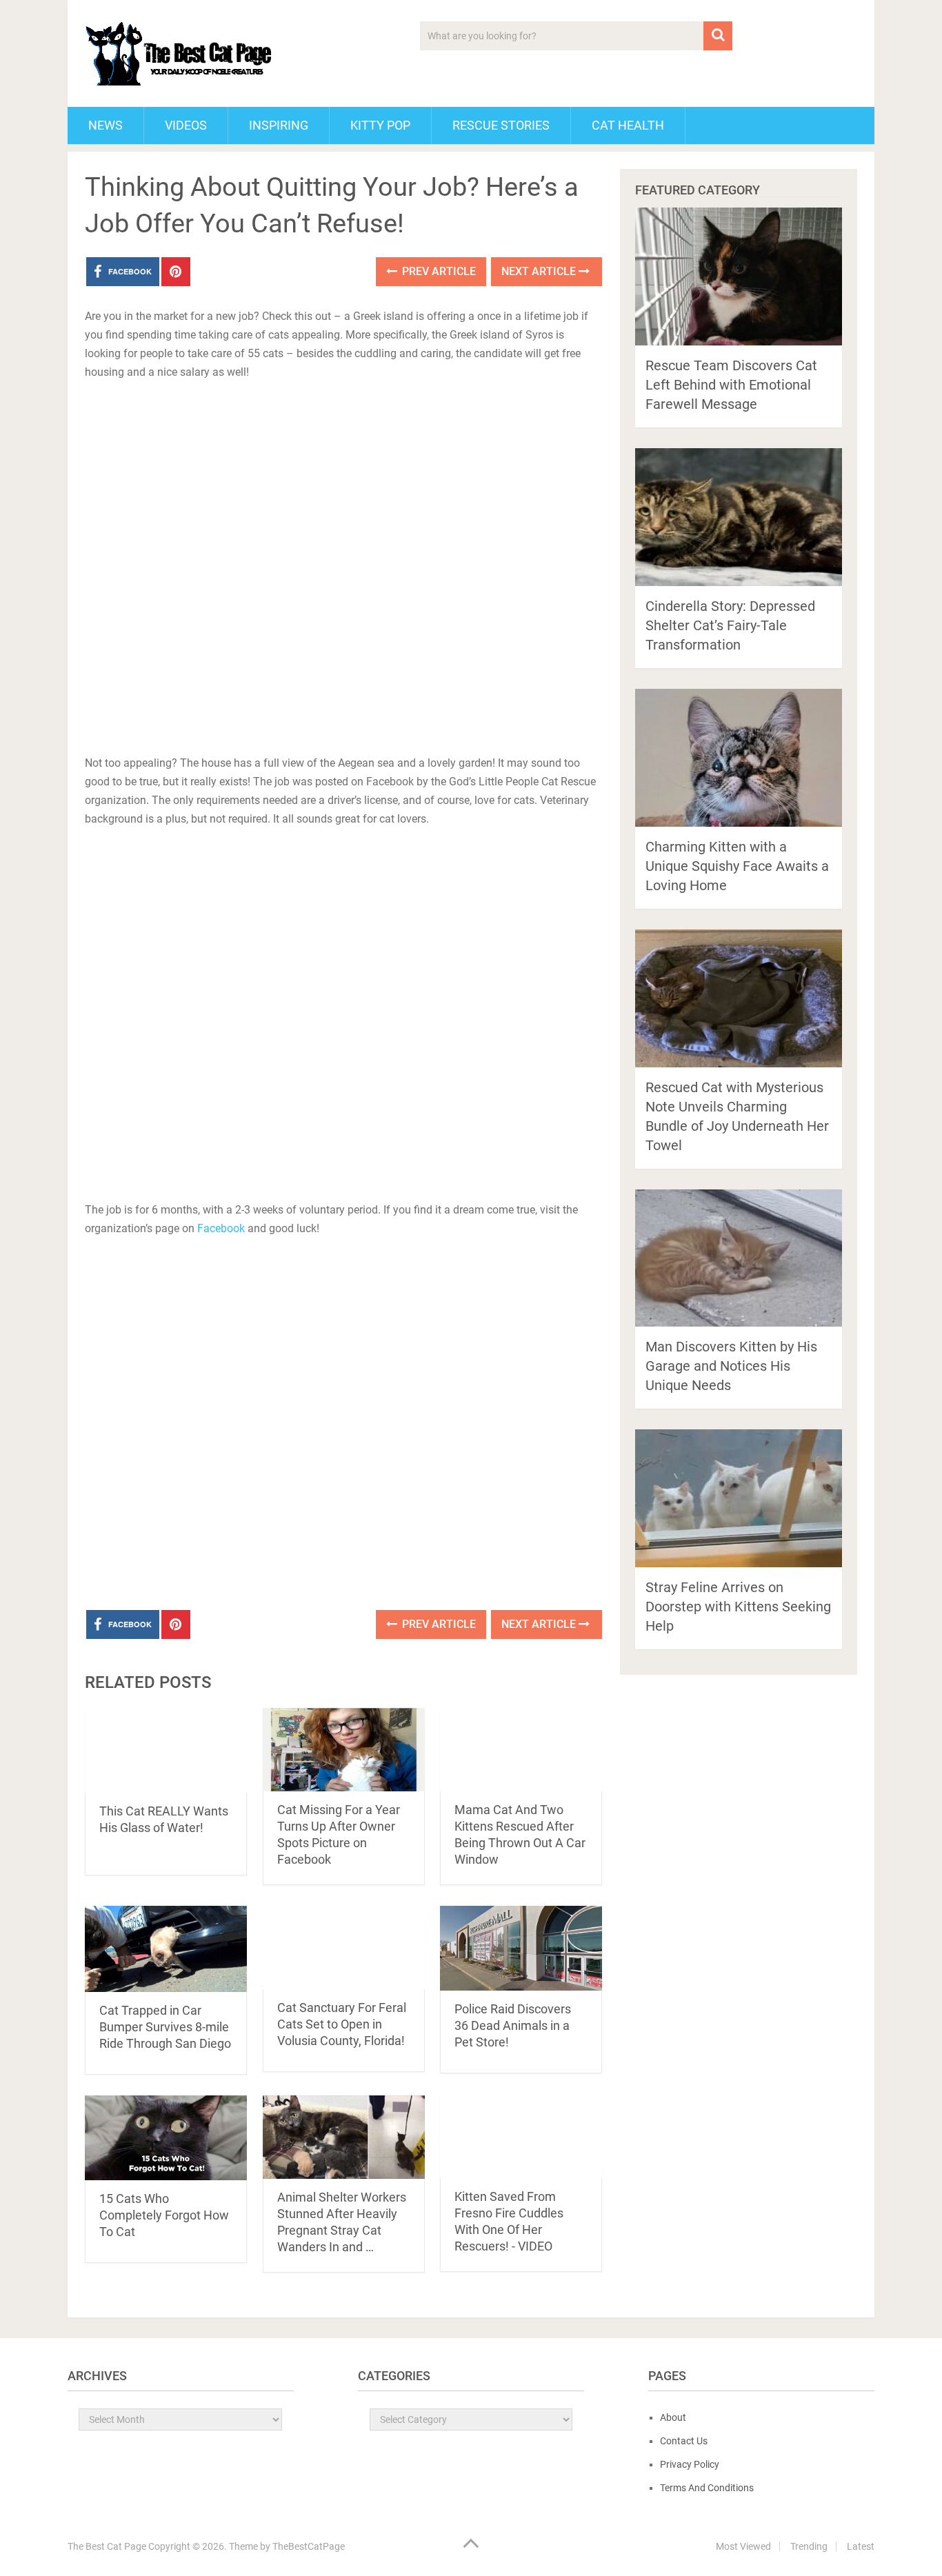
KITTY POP (380, 125)
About (673, 2417)
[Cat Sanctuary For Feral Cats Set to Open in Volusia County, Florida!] (344, 1948)
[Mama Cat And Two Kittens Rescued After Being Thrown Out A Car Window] (521, 1750)
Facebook (221, 1228)
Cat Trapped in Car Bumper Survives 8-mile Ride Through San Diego (165, 2027)
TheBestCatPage (309, 2546)
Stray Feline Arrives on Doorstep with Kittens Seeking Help (738, 1607)
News (106, 125)
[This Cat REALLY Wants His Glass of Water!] (166, 1750)
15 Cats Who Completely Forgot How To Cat (164, 2215)
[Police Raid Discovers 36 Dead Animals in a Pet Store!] (521, 1948)
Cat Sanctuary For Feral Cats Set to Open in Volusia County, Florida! (342, 2024)
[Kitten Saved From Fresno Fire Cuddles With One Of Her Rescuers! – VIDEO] (521, 2137)
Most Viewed (743, 2546)
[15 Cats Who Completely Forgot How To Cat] (166, 2138)
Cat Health (628, 125)
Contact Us (684, 2441)
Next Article (540, 271)
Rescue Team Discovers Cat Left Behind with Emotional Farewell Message (731, 385)
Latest (861, 2546)
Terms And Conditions (707, 2488)
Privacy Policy (690, 2464)
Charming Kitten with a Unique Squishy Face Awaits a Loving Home (737, 866)
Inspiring (279, 125)
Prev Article (438, 271)
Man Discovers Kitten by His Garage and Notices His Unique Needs (731, 1366)
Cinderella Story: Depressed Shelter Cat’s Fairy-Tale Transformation (730, 625)
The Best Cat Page (107, 2546)
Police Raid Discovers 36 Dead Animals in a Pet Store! (513, 2025)
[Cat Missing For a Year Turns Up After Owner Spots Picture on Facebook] (344, 1750)
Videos (186, 125)
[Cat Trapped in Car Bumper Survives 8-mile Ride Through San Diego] (166, 1949)
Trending (809, 2546)
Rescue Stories (501, 125)
